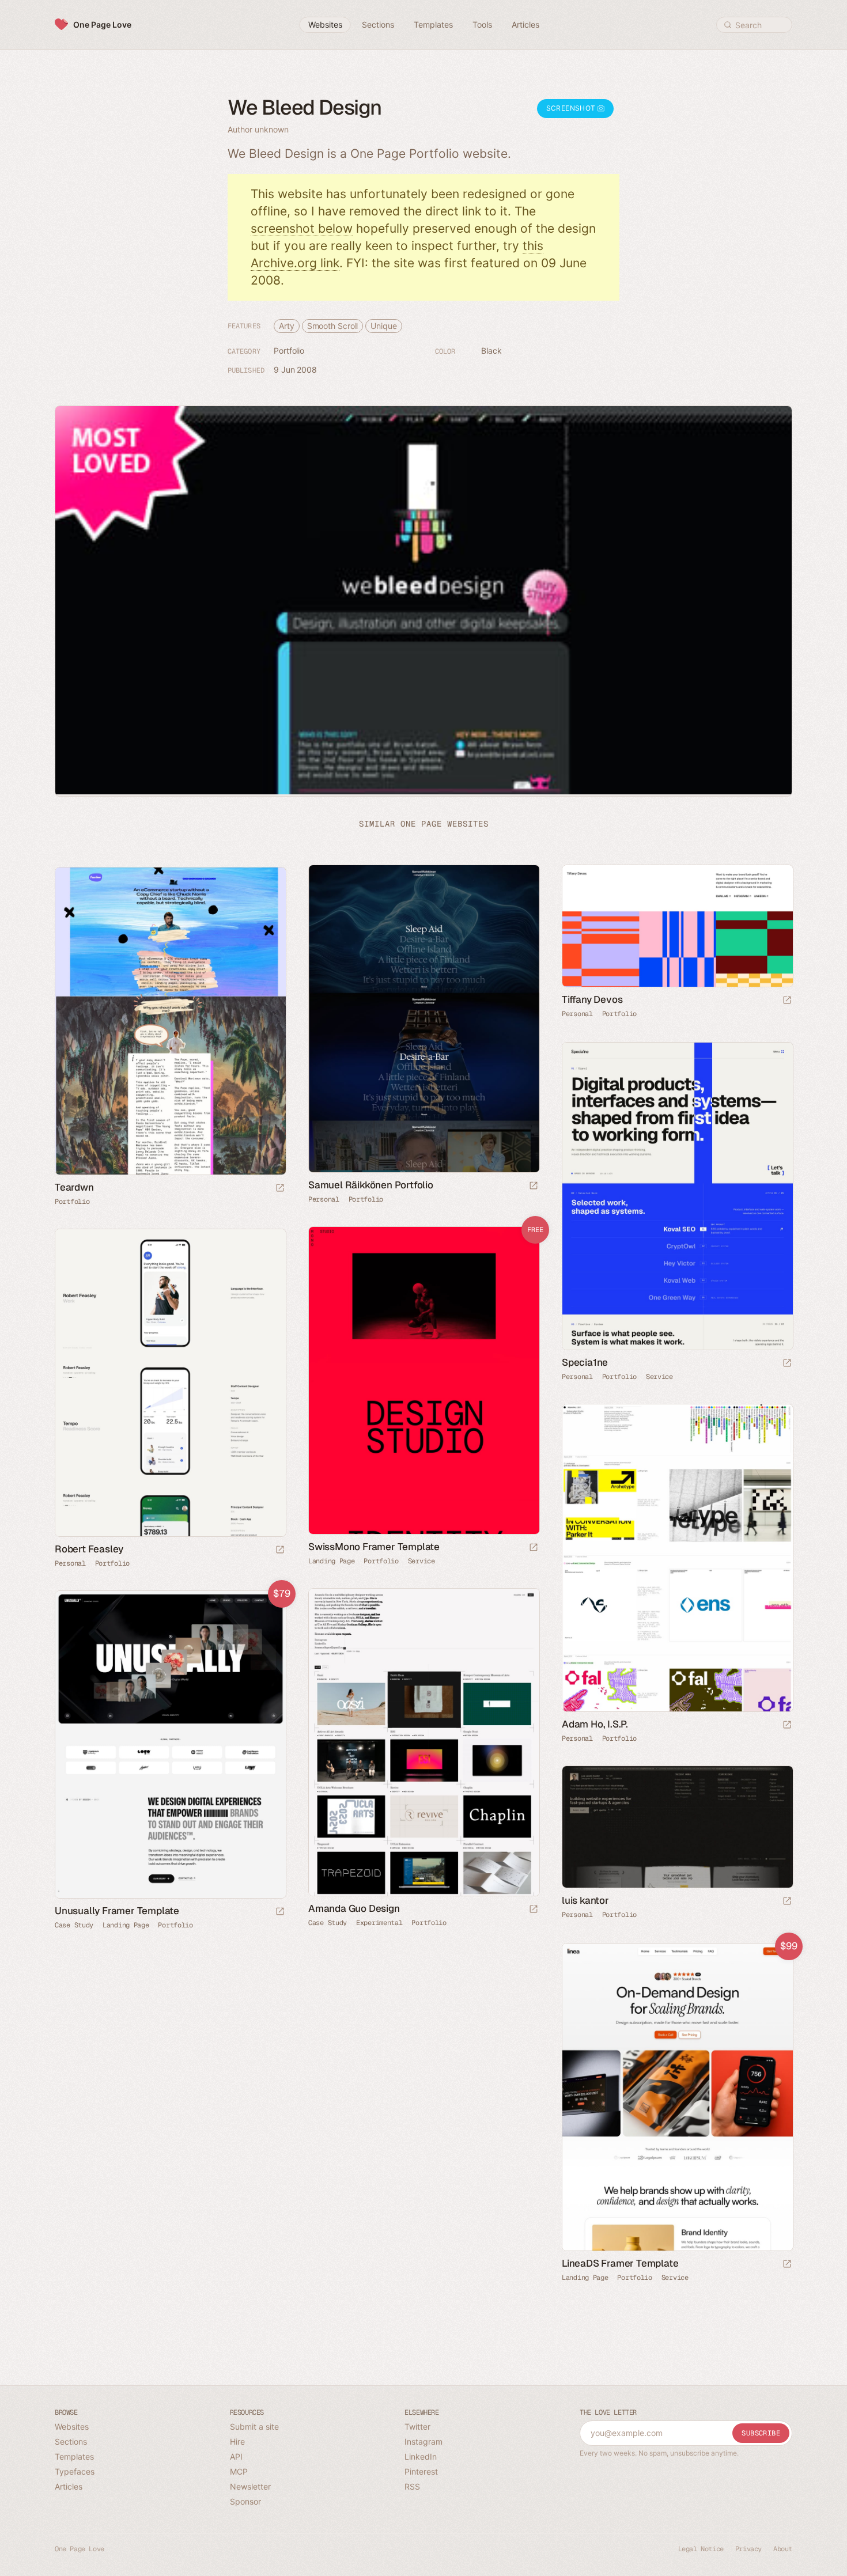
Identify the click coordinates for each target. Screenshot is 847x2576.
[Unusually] (170, 1745)
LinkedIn (421, 2456)
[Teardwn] (170, 1021)
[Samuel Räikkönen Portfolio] (423, 1019)
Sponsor (245, 2501)
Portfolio (289, 351)
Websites (72, 2427)
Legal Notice (701, 2549)
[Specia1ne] (677, 1196)
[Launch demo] (534, 1548)
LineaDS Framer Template (620, 2263)
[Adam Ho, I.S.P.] (677, 1558)
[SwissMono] (423, 1380)
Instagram (423, 2441)
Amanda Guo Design (354, 1908)
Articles (69, 2486)
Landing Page (331, 1561)
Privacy (748, 2549)
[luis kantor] (677, 1827)
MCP (239, 2471)
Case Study (328, 1923)
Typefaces (75, 2471)
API (236, 2456)
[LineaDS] (677, 2097)
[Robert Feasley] (170, 1383)
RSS (412, 2486)
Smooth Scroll (333, 326)
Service (659, 1377)
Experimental (379, 1923)
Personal (324, 1199)
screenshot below (302, 228)
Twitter (417, 2427)
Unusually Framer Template (117, 1911)
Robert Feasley (89, 1549)
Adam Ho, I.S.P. (595, 1724)
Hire (237, 2441)
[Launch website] (534, 1186)
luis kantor (585, 1900)
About (783, 2549)
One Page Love (102, 24)
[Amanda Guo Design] (423, 1742)
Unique (383, 326)
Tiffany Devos (592, 999)
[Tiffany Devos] (677, 926)
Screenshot (572, 108)
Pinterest (421, 2471)
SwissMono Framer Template (374, 1547)
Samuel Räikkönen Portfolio (371, 1185)
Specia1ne (585, 1362)
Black (491, 351)
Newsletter (250, 2486)
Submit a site (254, 2427)
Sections (71, 2441)
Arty (287, 326)
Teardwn (74, 1187)
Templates (74, 2456)
